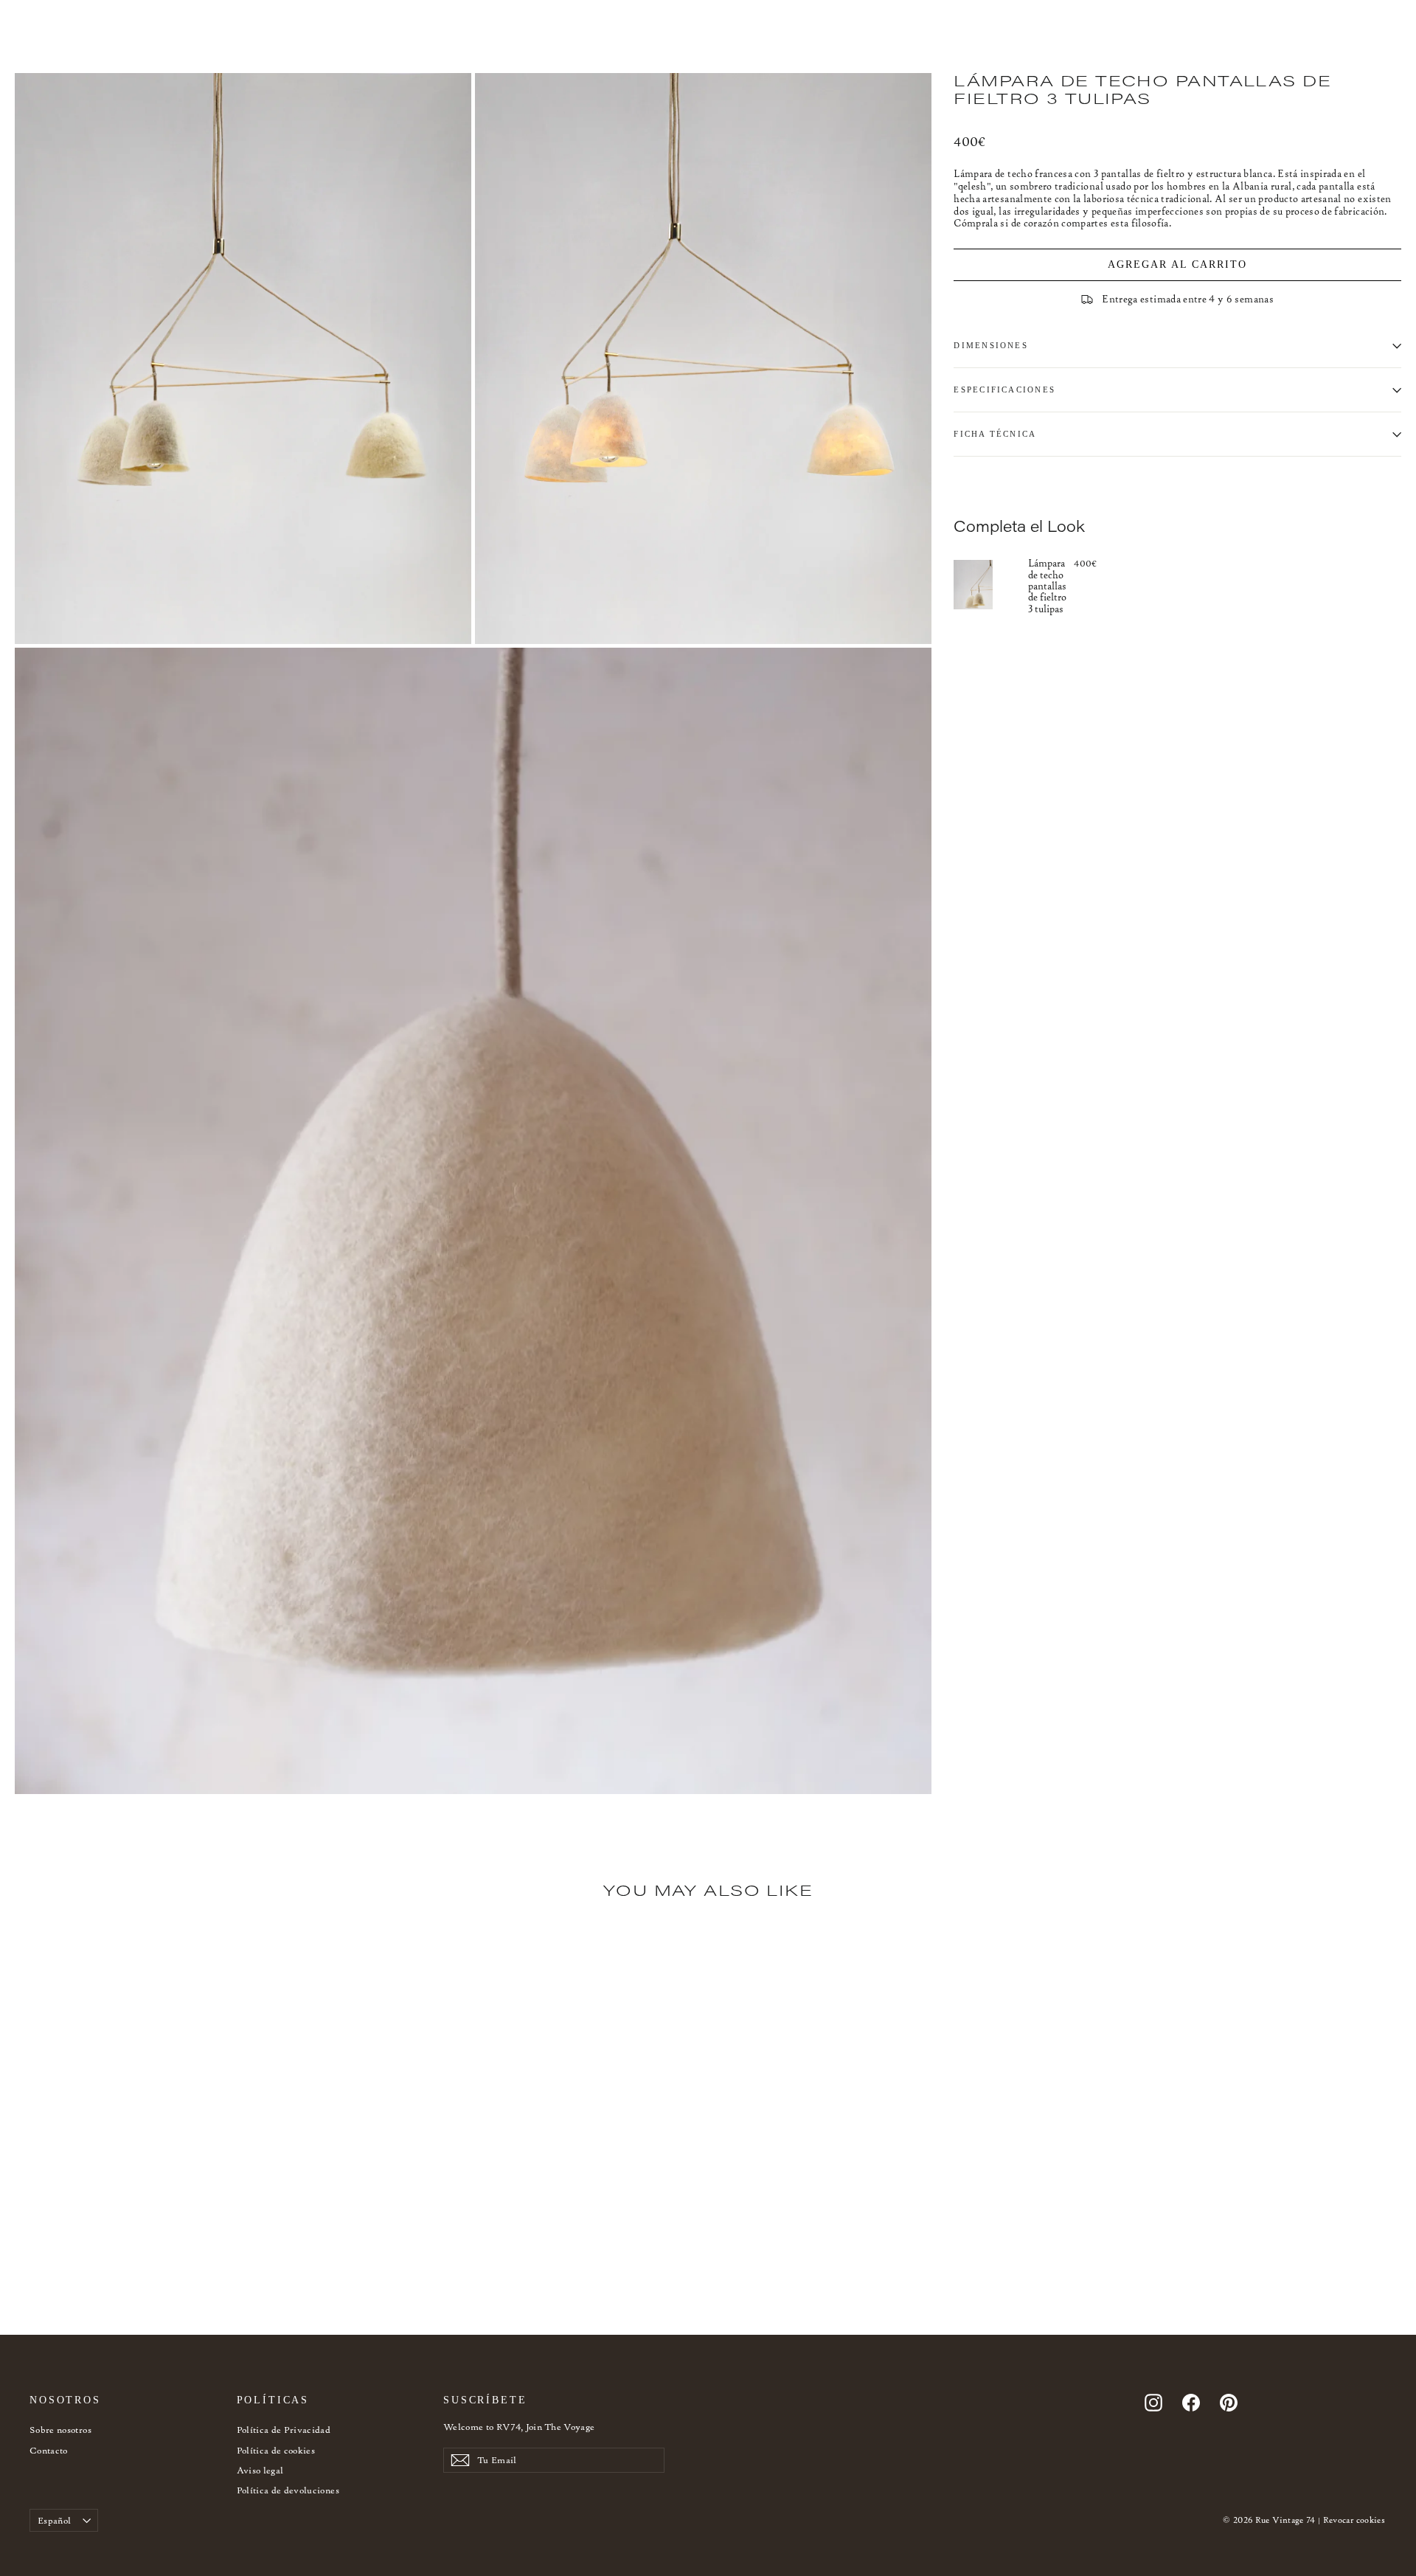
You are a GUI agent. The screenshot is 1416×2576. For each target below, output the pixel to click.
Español (54, 2520)
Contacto (49, 2450)
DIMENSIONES (991, 345)
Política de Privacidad (284, 2430)
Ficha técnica (995, 434)
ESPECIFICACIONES (1004, 389)
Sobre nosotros (60, 2430)
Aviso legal (260, 2470)
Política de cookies (276, 2450)
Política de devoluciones (288, 2490)
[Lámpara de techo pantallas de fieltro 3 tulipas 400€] (991, 585)
